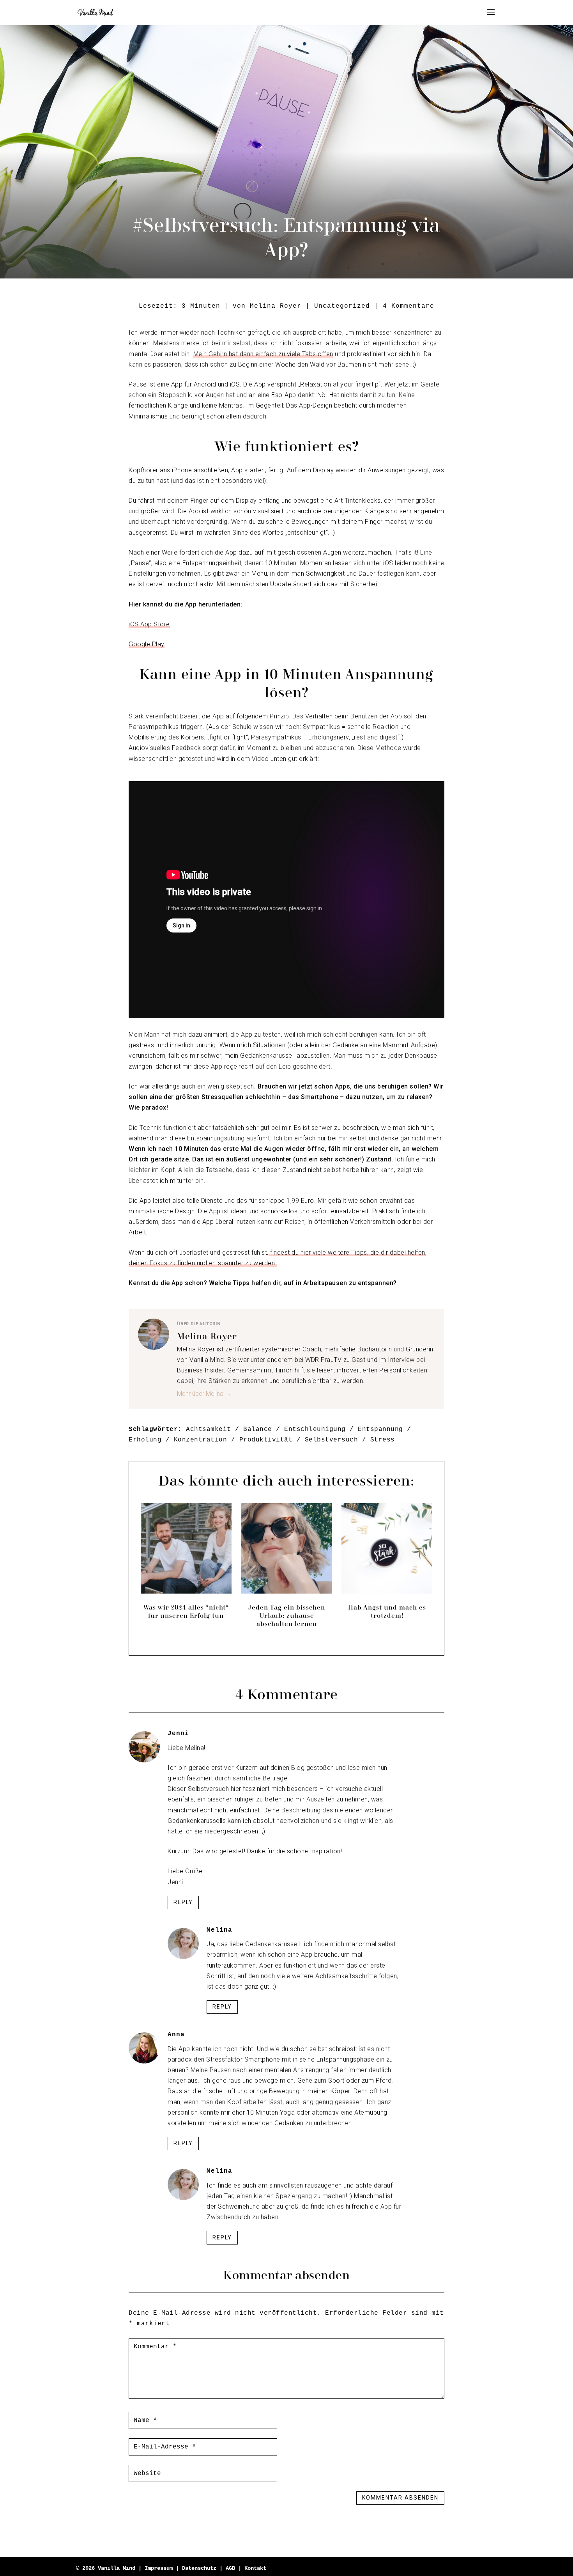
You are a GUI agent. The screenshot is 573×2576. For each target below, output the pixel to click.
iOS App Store (149, 624)
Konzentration (201, 1440)
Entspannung (380, 1429)
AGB (232, 2568)
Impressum (159, 2568)
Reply (183, 1902)
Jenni (178, 1734)
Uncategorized (342, 306)
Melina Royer (276, 306)
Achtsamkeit (209, 1429)
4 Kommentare (409, 306)
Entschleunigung (315, 1429)
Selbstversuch (332, 1440)
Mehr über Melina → (204, 1394)
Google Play (147, 644)
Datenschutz (201, 2568)
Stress (383, 1440)
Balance (258, 1429)
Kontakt (255, 2568)
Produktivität (266, 1440)
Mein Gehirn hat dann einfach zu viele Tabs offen (263, 354)
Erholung (145, 1440)
